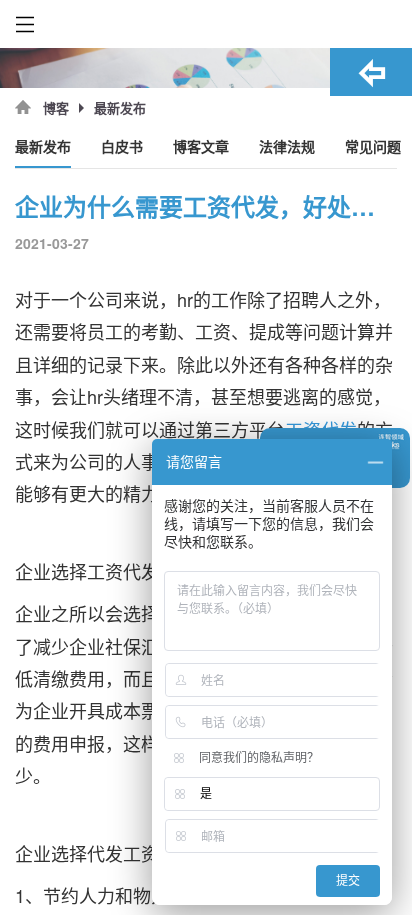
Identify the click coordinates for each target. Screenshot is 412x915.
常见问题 (373, 147)
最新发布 (43, 147)
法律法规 (287, 147)
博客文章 (201, 147)
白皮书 (122, 147)
